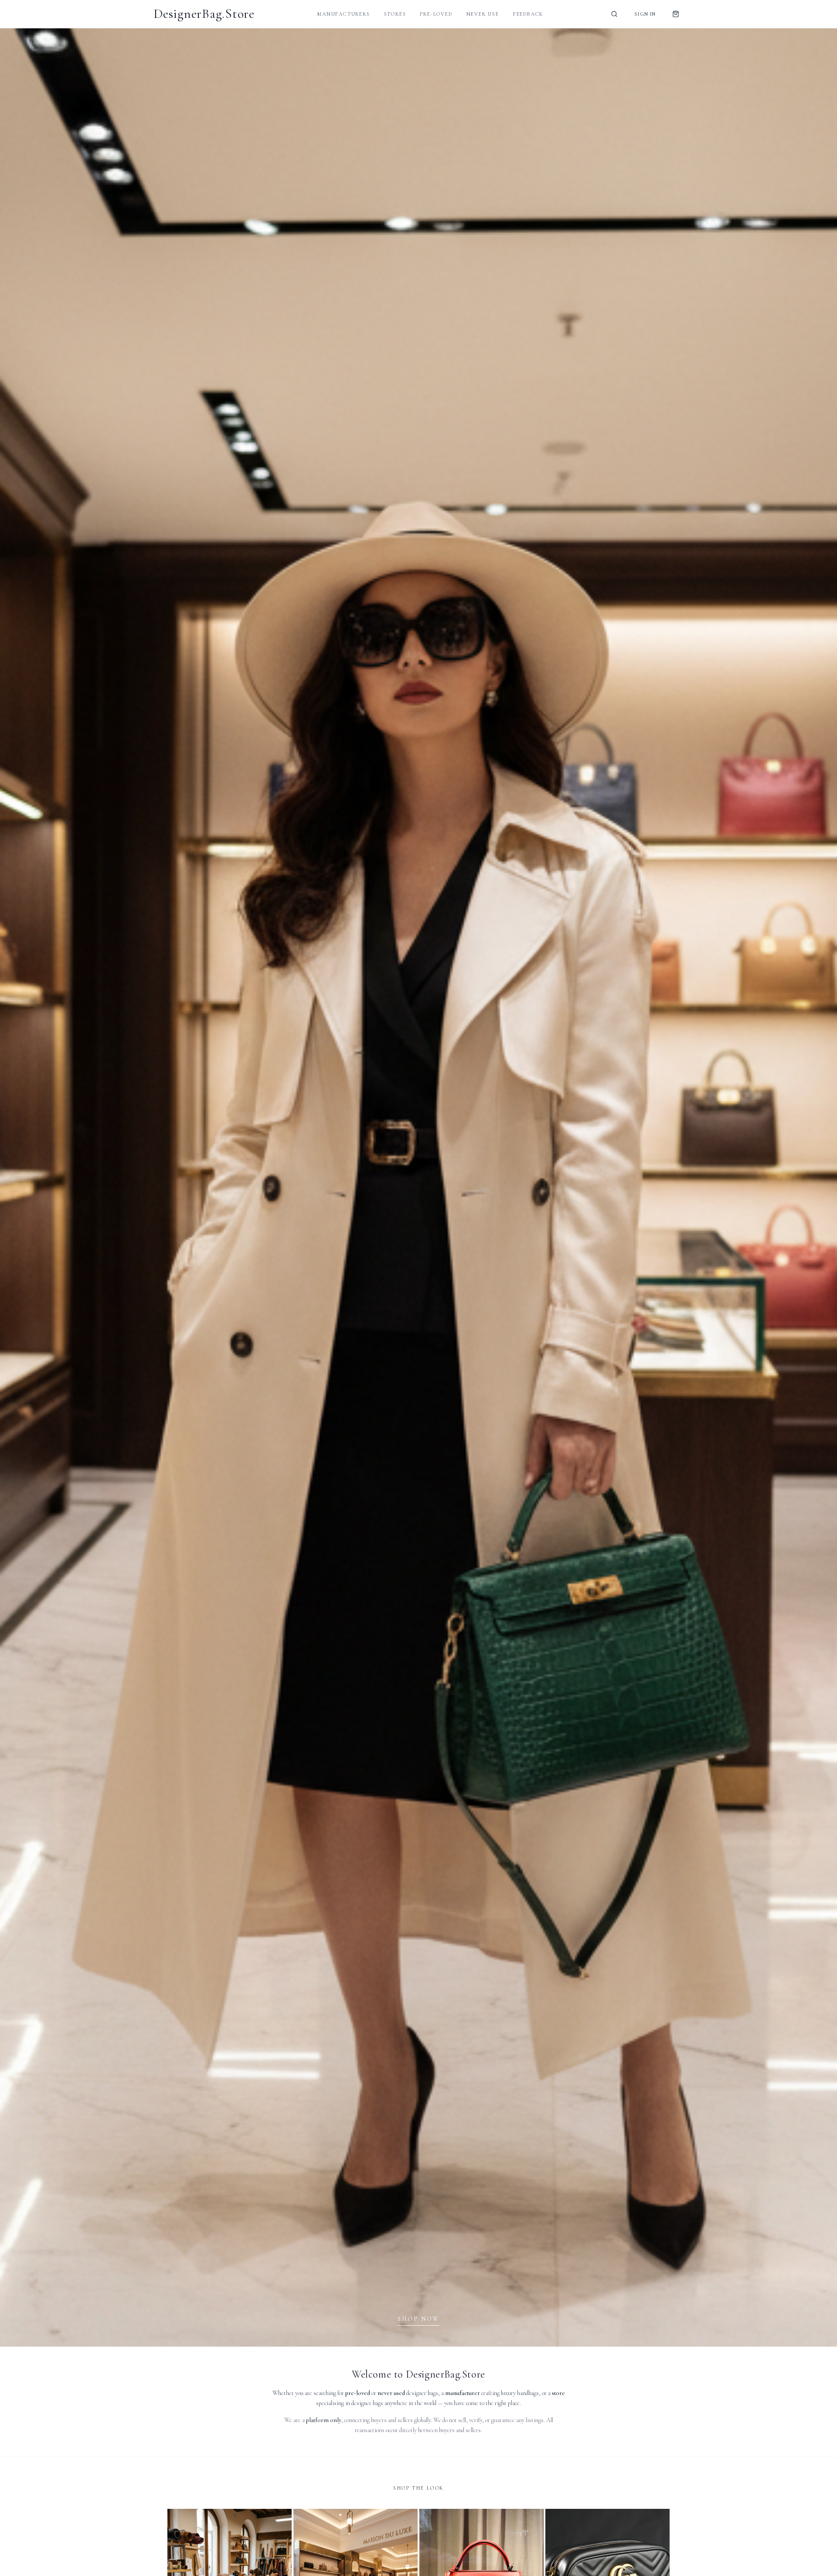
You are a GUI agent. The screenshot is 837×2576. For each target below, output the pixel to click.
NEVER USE (483, 14)
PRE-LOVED (436, 14)
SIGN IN (645, 14)
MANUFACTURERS (344, 14)
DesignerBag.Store (204, 14)
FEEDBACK (528, 14)
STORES (395, 14)
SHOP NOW (418, 2319)
